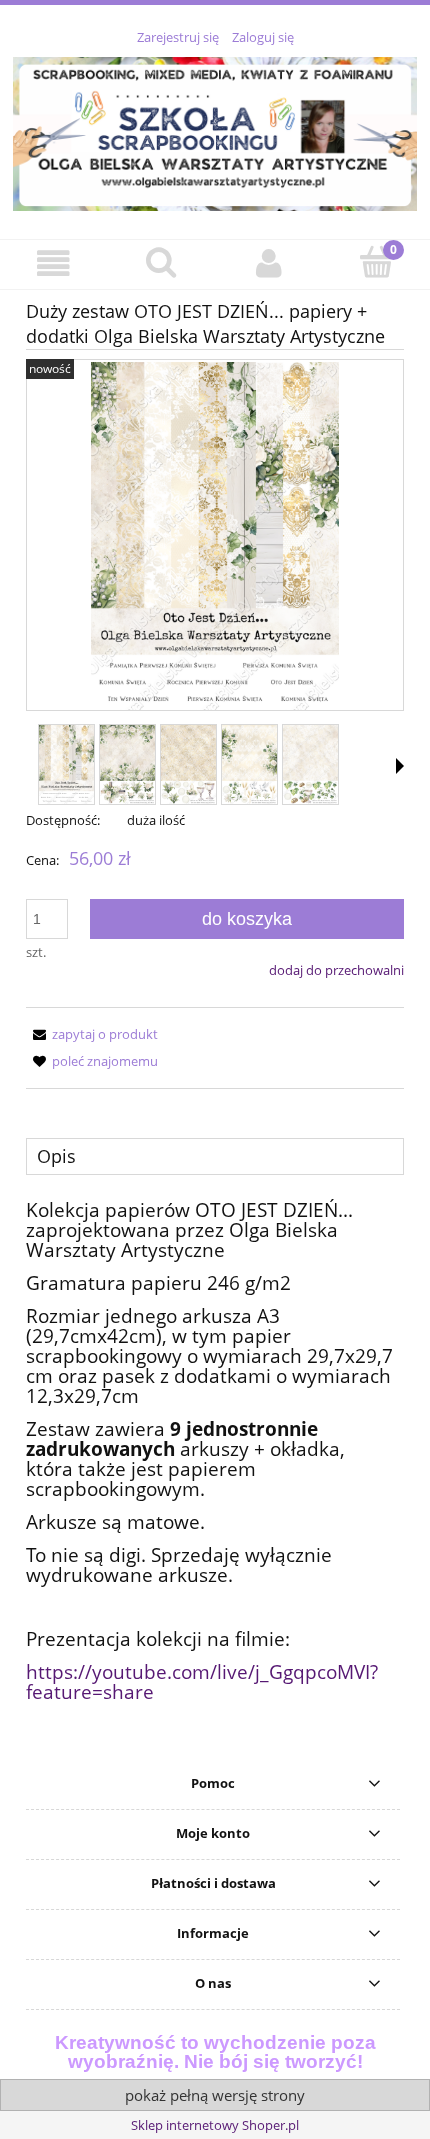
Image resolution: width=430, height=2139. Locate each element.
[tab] (215, 1156)
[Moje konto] (269, 263)
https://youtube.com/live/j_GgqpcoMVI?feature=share (202, 1681)
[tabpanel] (215, 1452)
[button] (54, 263)
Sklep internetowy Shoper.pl (215, 2125)
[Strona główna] (215, 131)
